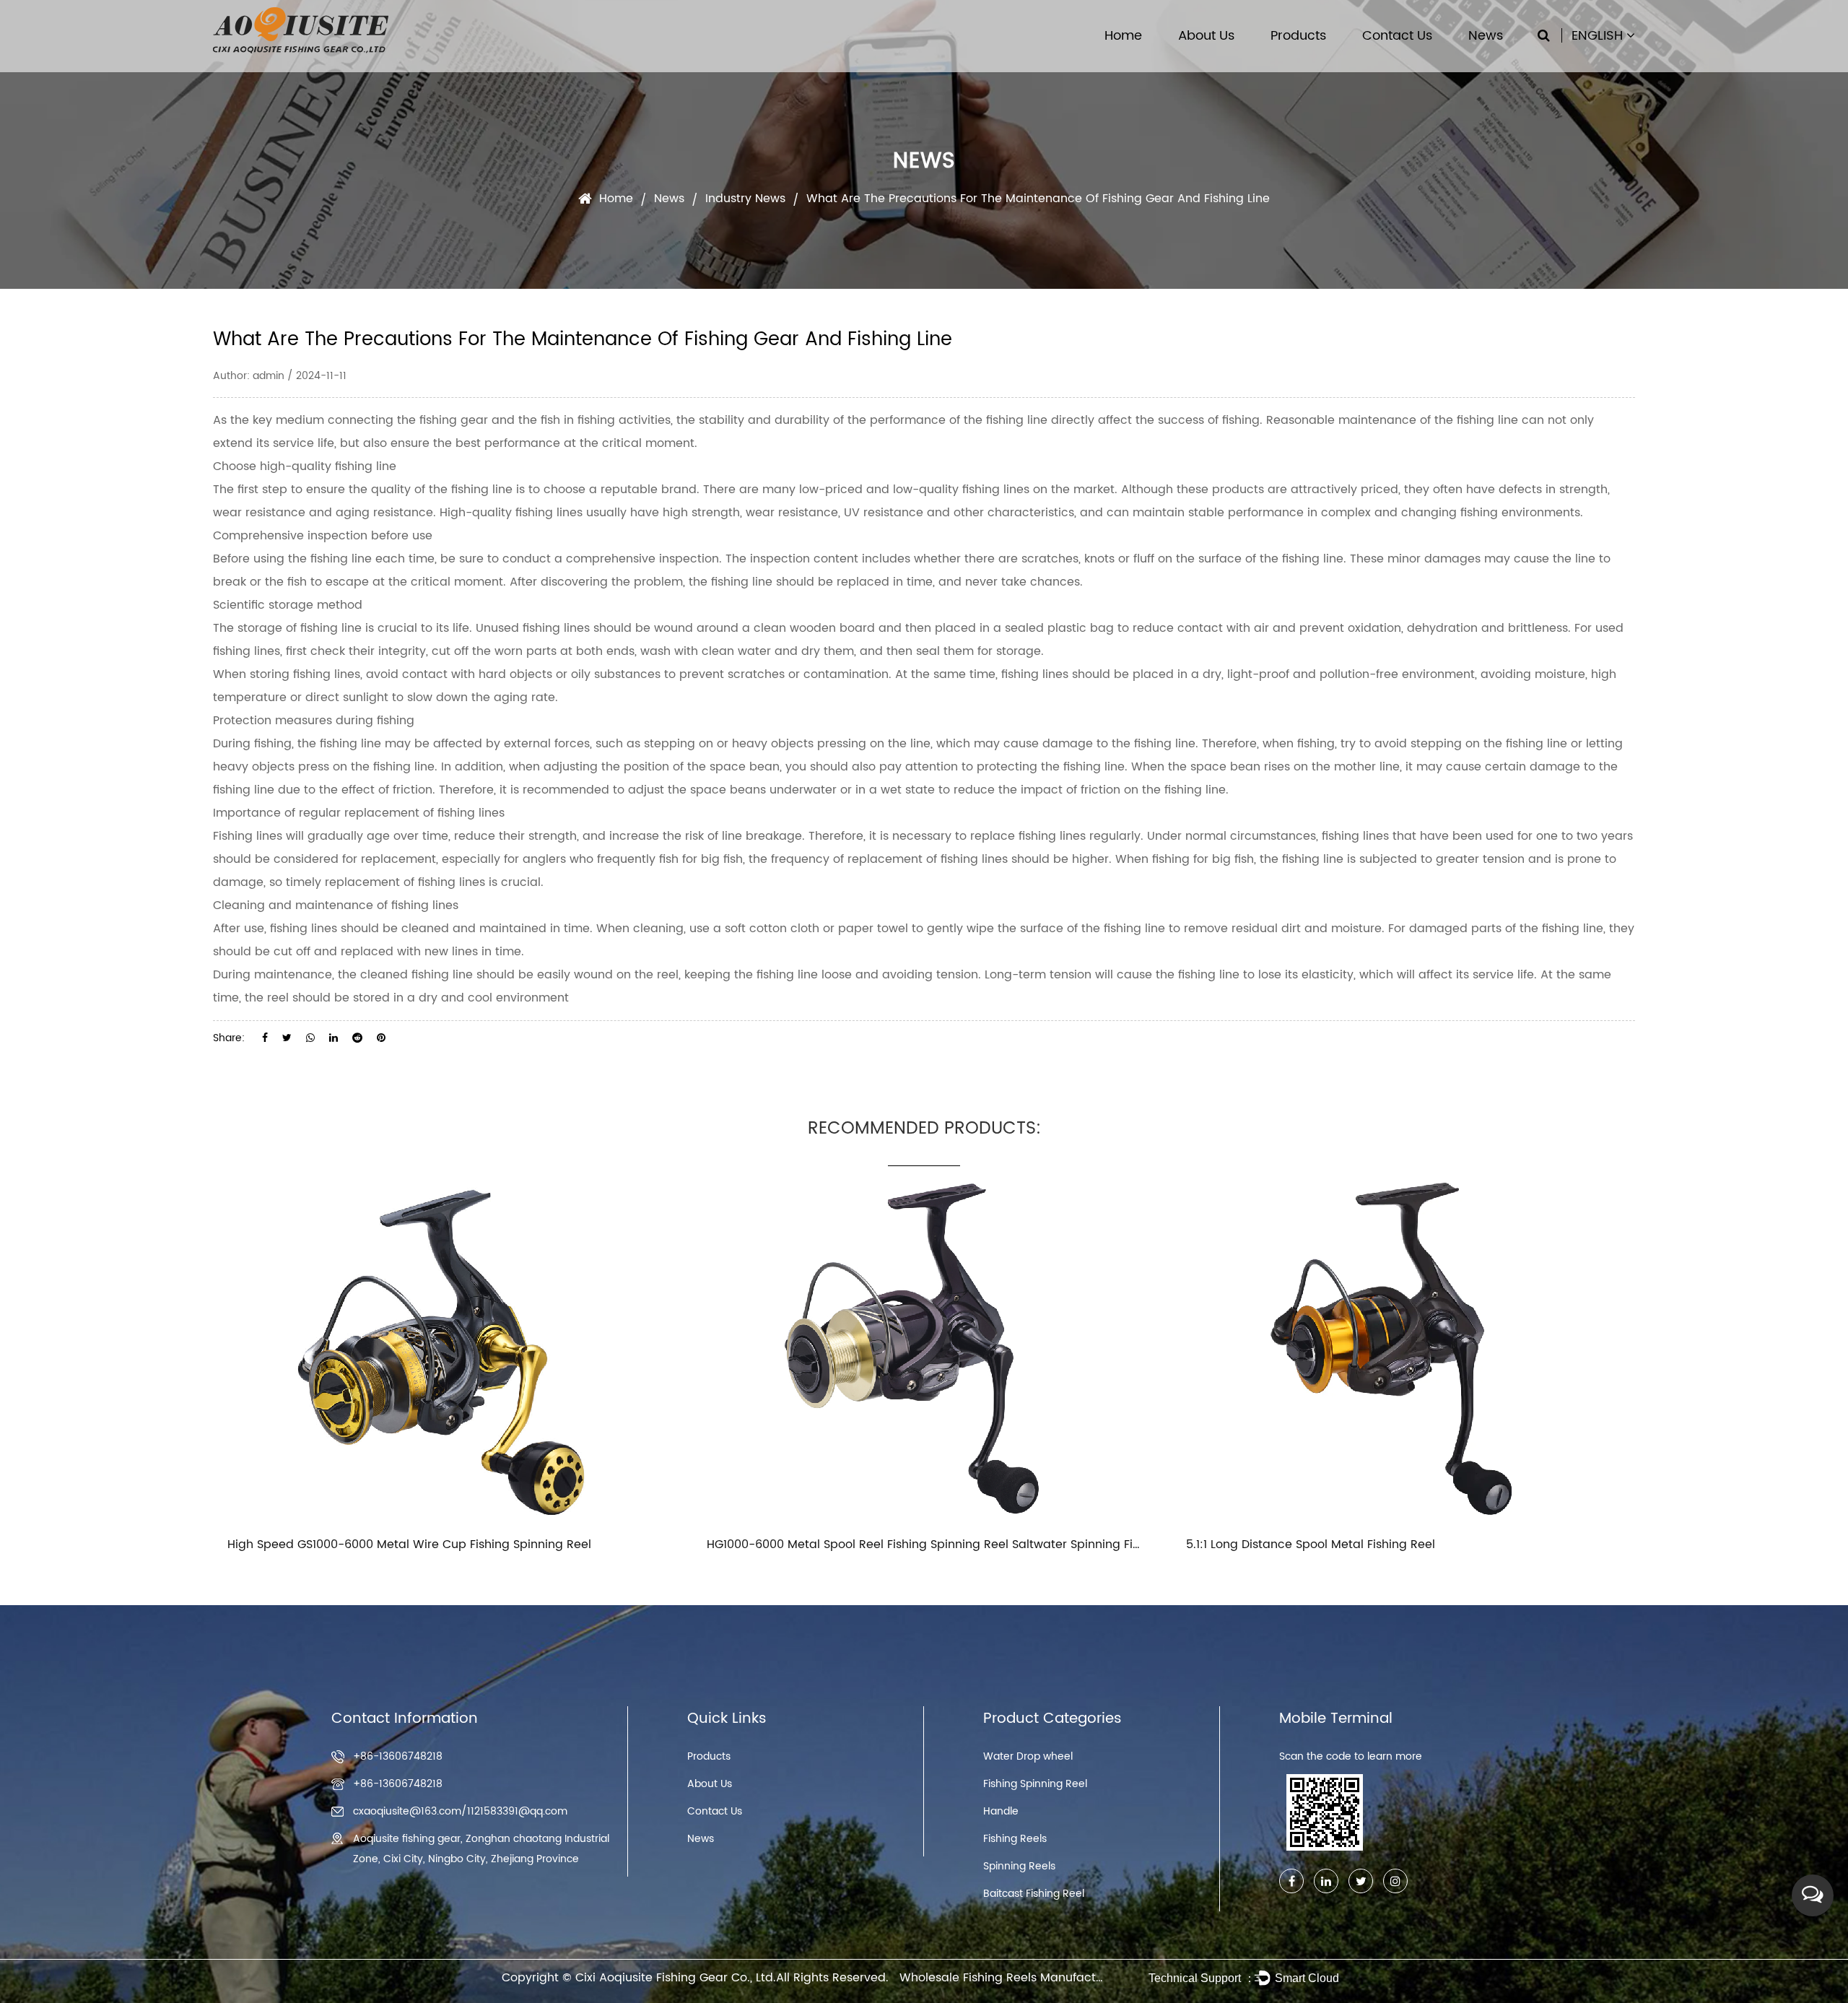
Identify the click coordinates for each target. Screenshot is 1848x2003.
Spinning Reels (1019, 1866)
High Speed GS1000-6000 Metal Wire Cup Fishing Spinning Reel (409, 1544)
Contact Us (1397, 36)
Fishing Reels (1015, 1839)
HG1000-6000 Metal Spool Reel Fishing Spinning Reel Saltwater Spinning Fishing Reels (952, 1544)
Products (1298, 36)
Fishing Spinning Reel (1035, 1784)
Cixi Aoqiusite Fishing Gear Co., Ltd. (676, 1978)
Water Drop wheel (1028, 1756)
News (1486, 36)
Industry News (745, 199)
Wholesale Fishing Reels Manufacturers (1012, 1978)
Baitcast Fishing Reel (1034, 1894)
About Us (1206, 36)
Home (1123, 36)
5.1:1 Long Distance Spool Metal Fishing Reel (1311, 1544)
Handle (1001, 1811)
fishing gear (454, 420)
